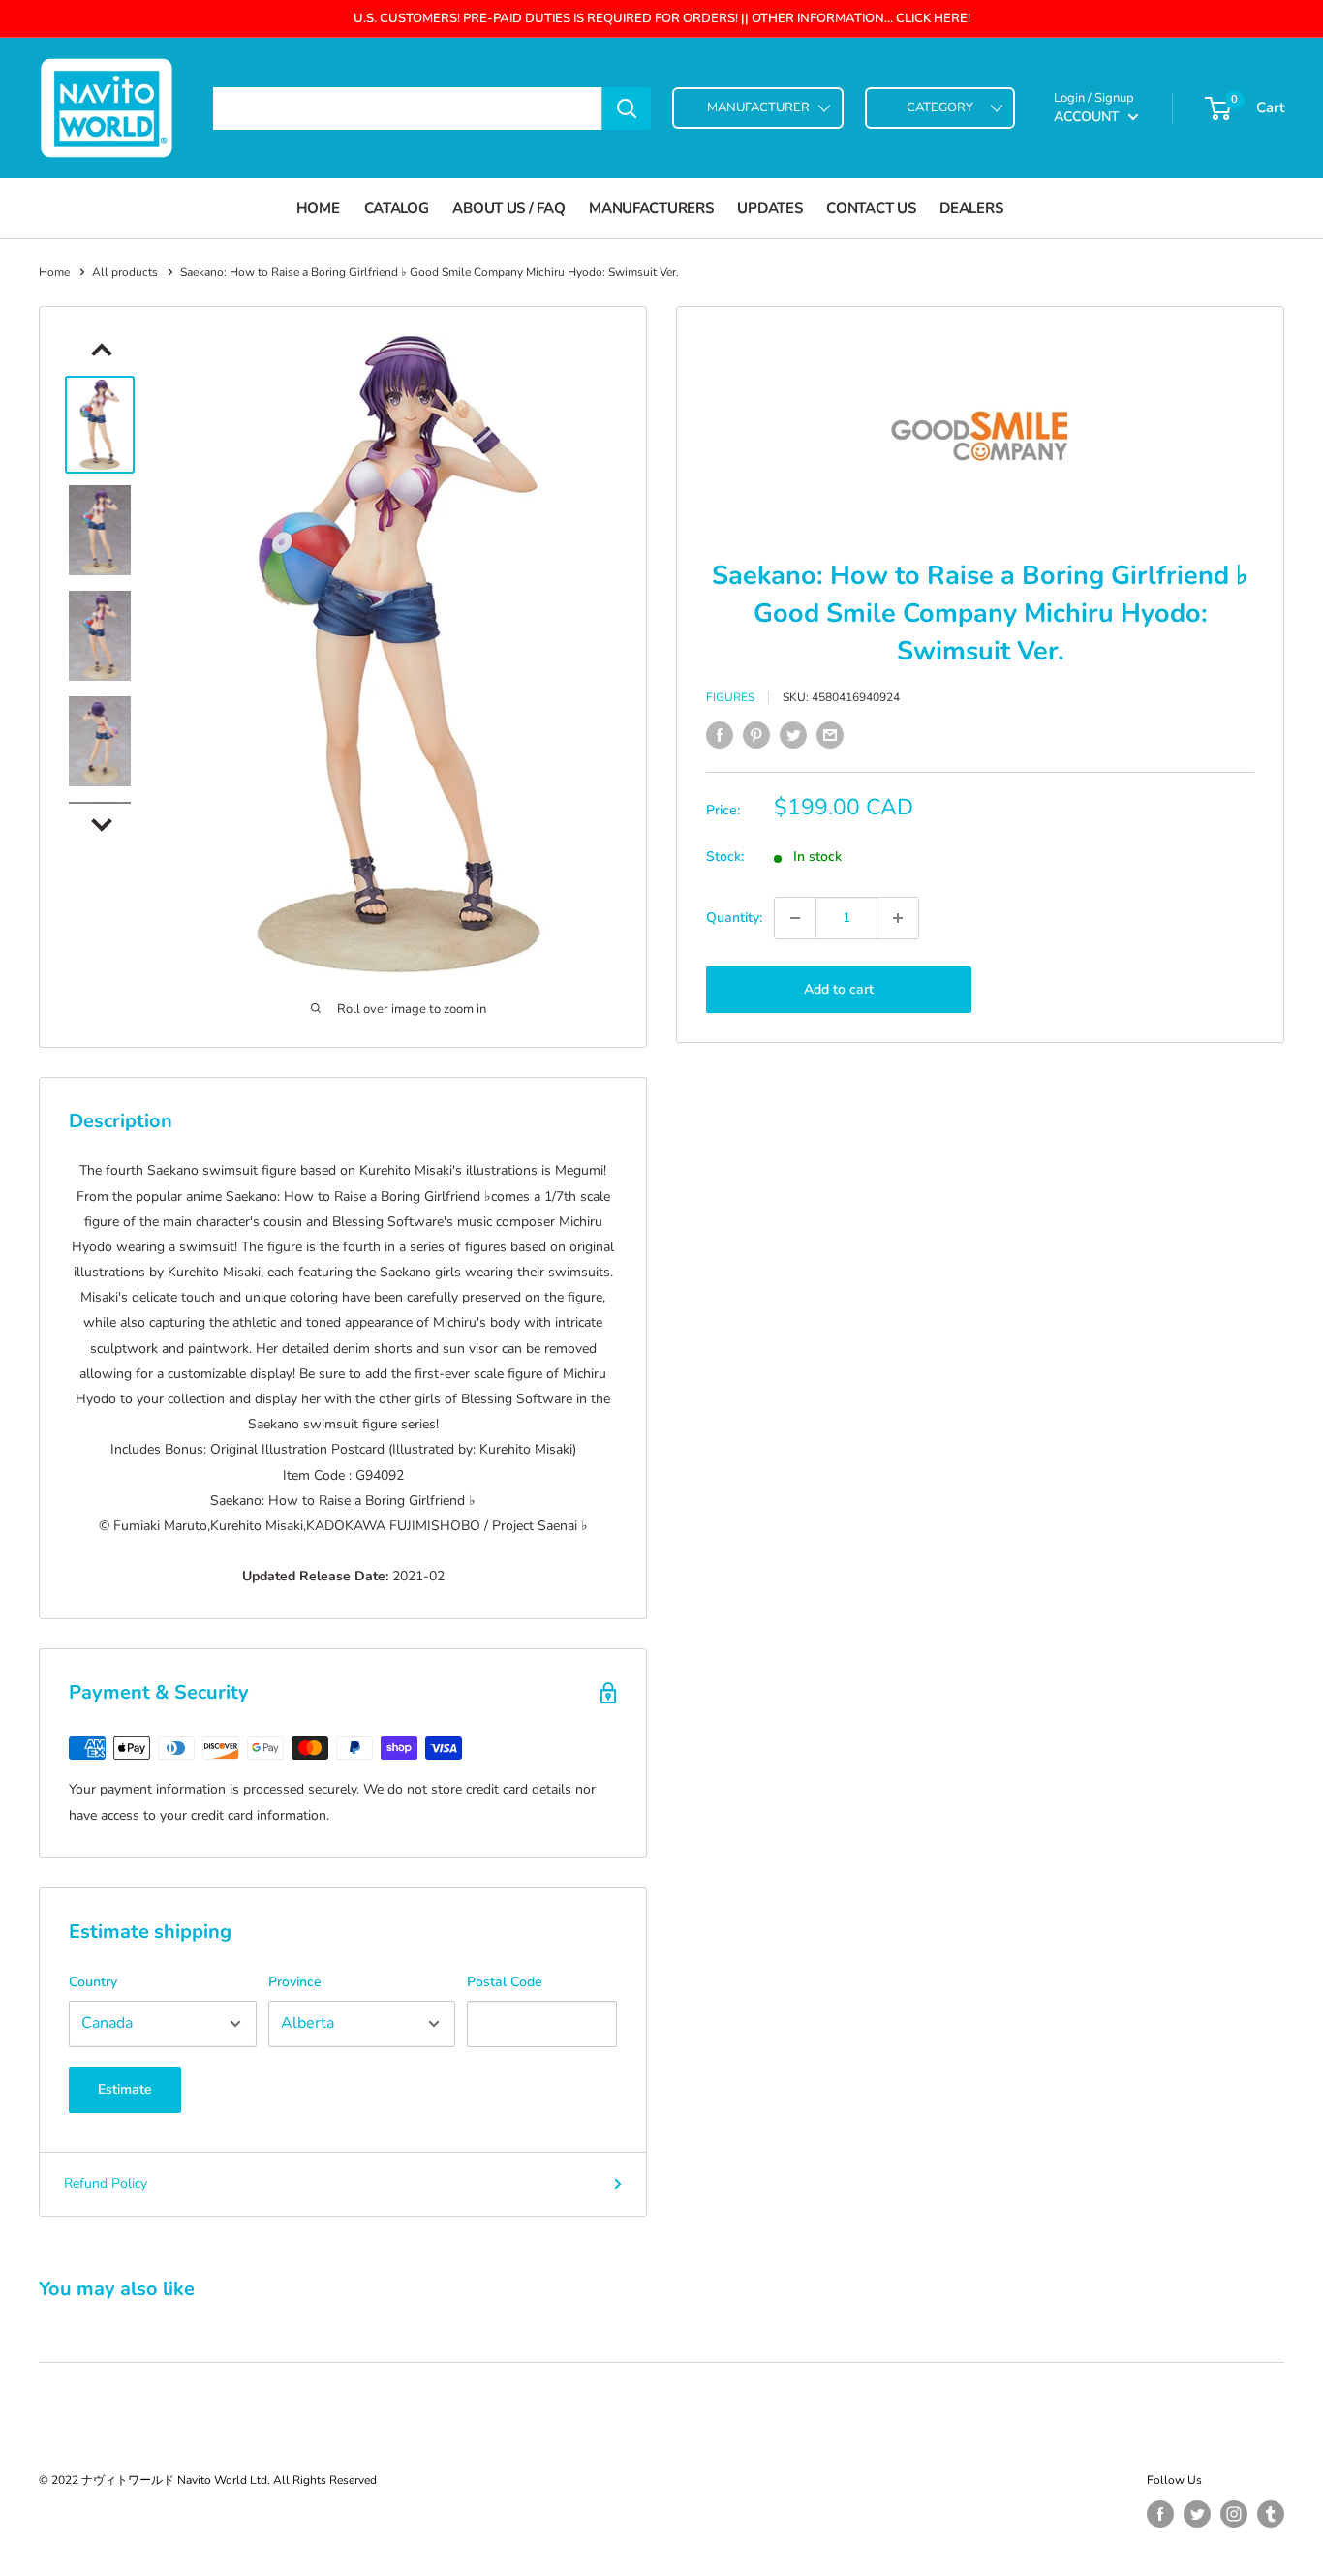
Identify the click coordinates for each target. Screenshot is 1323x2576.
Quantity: (734, 918)
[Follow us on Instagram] (1234, 2514)
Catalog (397, 208)
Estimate (125, 2089)
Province (295, 1982)
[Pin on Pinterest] (756, 735)
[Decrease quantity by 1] (795, 918)
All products (125, 272)
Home (318, 208)
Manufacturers (651, 208)
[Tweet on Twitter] (793, 735)
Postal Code (505, 1982)
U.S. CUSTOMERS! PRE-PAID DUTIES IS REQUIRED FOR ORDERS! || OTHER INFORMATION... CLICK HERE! (662, 18)
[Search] (627, 108)
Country (93, 1982)
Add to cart (839, 989)
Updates (769, 208)
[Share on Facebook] (720, 735)
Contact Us (871, 208)
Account (1089, 117)
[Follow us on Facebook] (1160, 2514)
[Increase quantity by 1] (898, 918)
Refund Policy (106, 2183)
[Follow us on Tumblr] (1271, 2514)
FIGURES (730, 697)
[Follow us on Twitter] (1197, 2514)
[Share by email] (830, 735)
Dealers (971, 208)
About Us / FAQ (508, 208)
